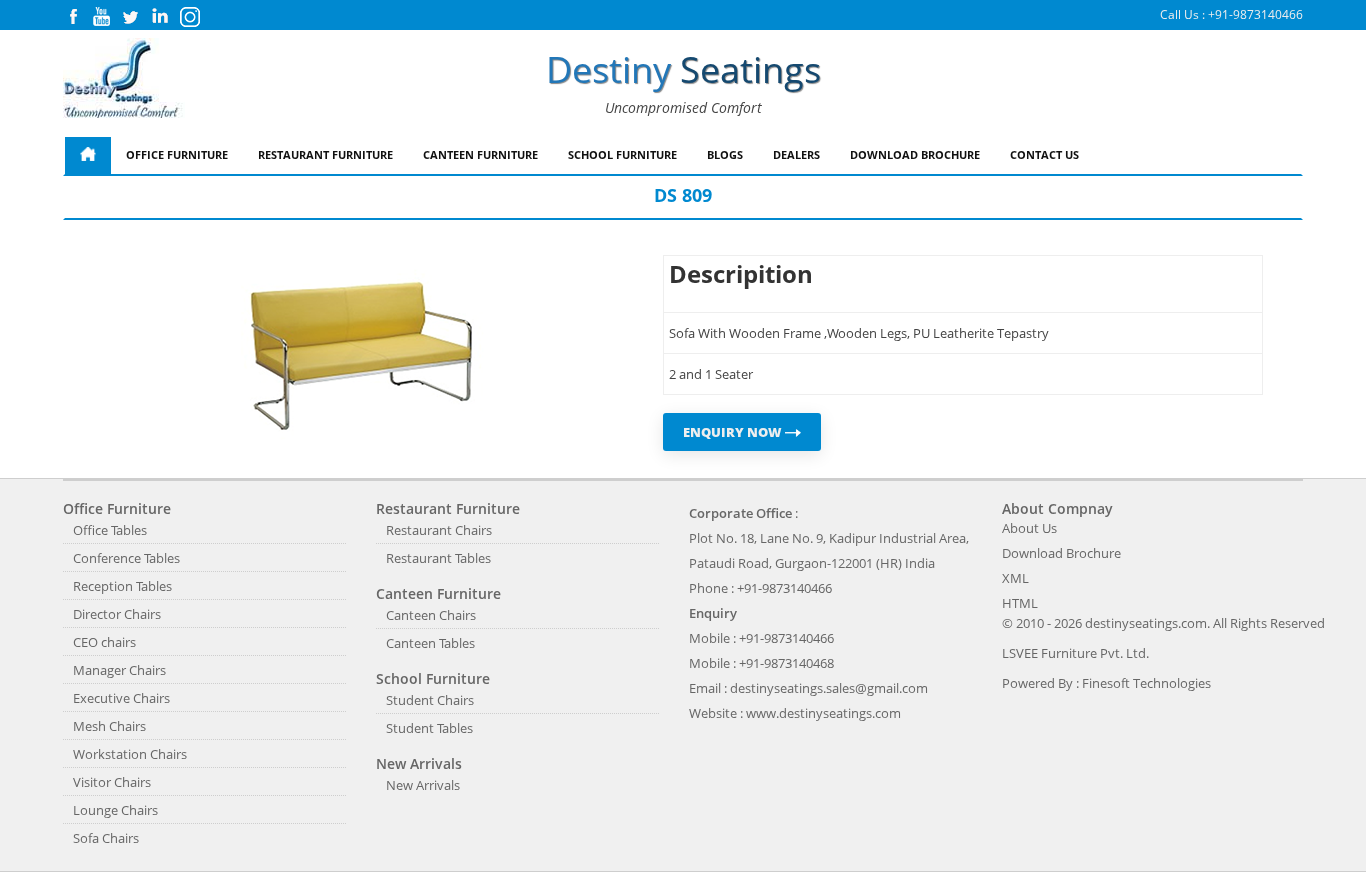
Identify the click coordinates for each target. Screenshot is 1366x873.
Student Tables (429, 728)
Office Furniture (177, 154)
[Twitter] (130, 21)
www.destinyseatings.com (823, 713)
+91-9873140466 (1255, 14)
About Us (1029, 528)
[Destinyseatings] (124, 79)
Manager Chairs (119, 670)
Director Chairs (117, 614)
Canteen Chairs (431, 615)
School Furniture (622, 154)
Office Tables (110, 530)
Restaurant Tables (438, 558)
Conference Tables (126, 558)
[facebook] (73, 21)
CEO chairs (104, 642)
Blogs (725, 154)
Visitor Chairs (112, 782)
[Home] (88, 155)
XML (1015, 578)
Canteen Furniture (480, 154)
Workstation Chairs (130, 754)
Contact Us (1044, 154)
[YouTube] (101, 21)
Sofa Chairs (106, 838)
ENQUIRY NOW (734, 432)
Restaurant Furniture (325, 154)
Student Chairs (430, 700)
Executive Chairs (121, 698)
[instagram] (190, 22)
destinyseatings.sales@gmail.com (829, 688)
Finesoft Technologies (1146, 683)
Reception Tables (122, 586)
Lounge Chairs (115, 810)
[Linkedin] (160, 21)
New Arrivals (423, 785)
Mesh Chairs (109, 726)
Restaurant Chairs (439, 530)
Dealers (796, 154)
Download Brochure (915, 154)
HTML (1020, 603)
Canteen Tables (430, 643)
